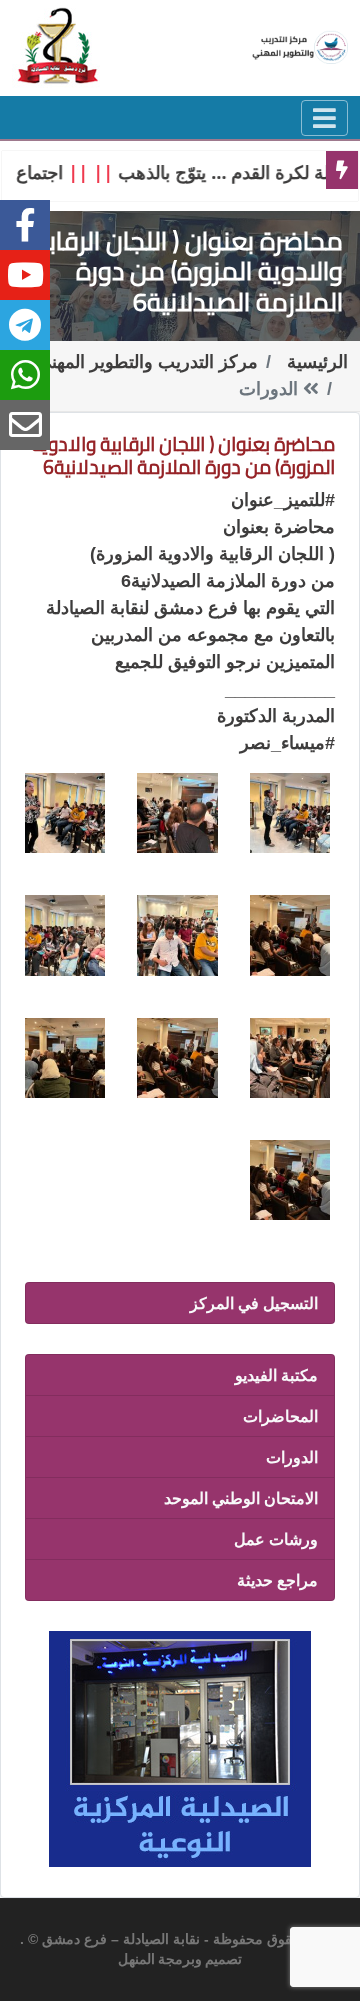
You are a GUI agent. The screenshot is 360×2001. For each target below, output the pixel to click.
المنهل (136, 1960)
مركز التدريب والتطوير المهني (147, 362)
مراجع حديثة (277, 1580)
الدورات (292, 1457)
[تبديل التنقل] (324, 118)
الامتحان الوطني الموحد (241, 1498)
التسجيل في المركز (254, 1303)
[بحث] (58, 45)
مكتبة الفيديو (276, 1375)
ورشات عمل (276, 1539)
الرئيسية (317, 362)
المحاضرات (280, 1416)
